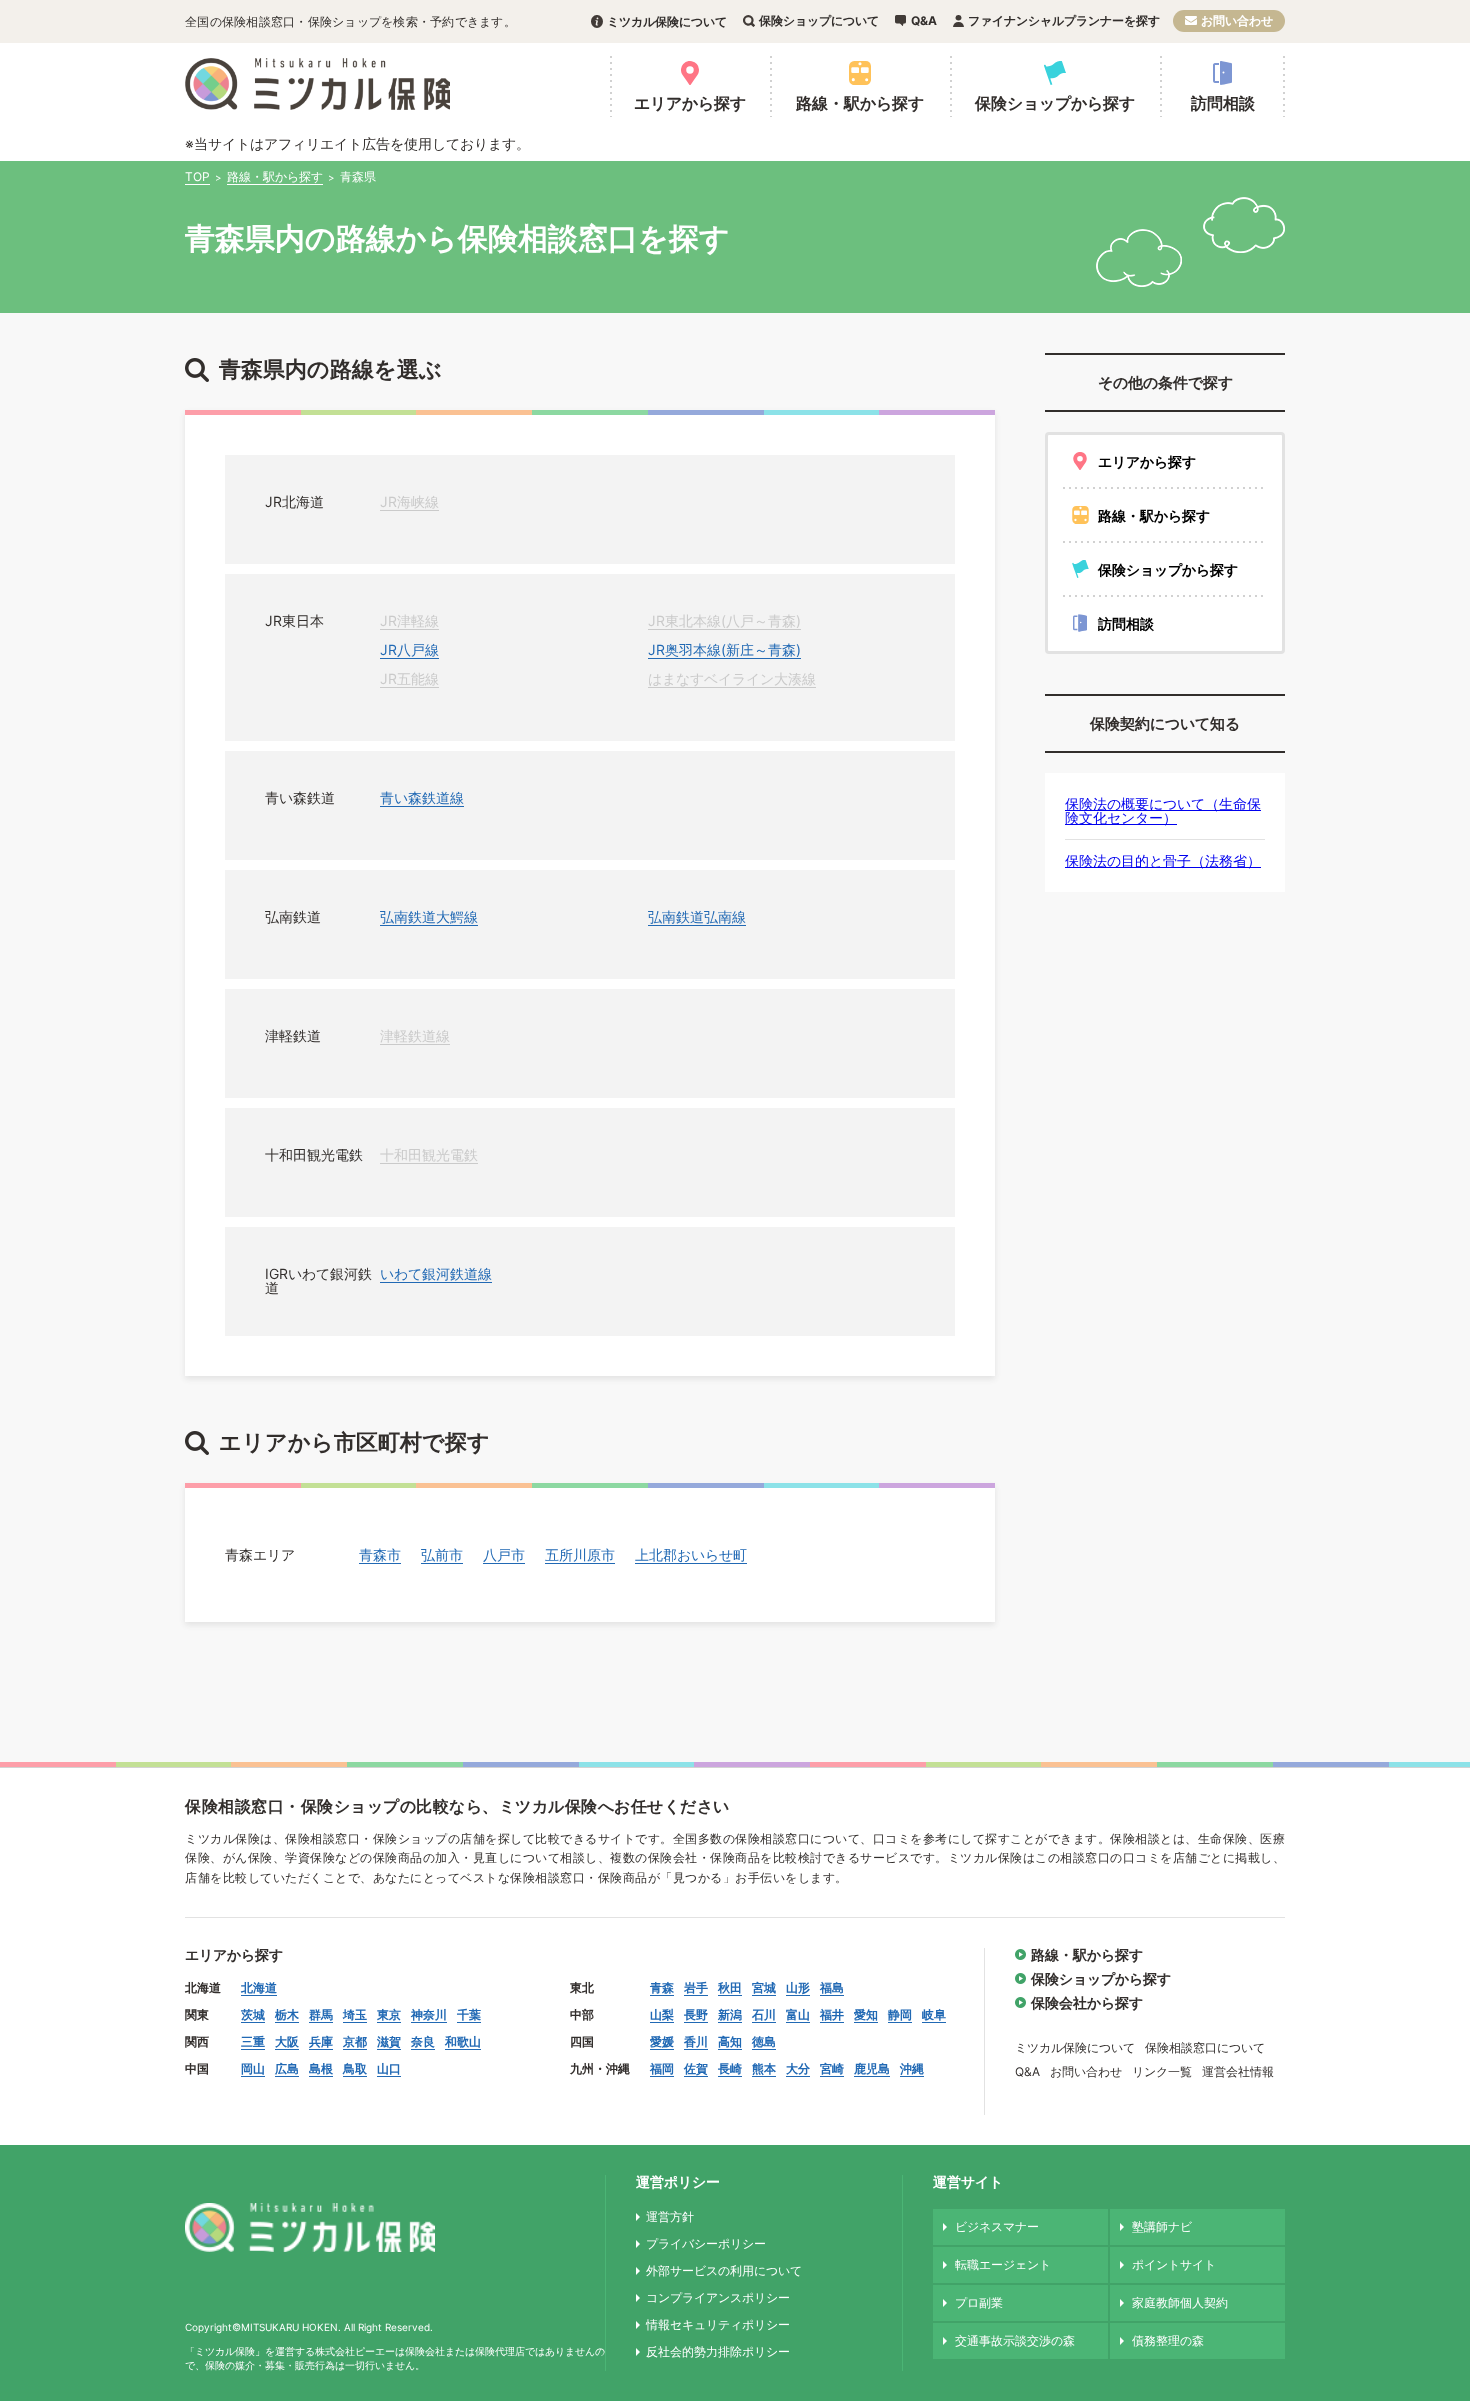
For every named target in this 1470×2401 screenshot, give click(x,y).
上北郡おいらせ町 (691, 1554)
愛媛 (662, 2041)
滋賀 (389, 2041)
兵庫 (321, 2041)
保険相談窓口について (1205, 2047)
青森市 (380, 1554)
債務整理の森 (1168, 2340)
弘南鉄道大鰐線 (429, 916)
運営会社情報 (1238, 2071)
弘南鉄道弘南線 (697, 916)
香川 (696, 2041)
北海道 (259, 1987)
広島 (287, 2068)
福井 (832, 2014)
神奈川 (429, 2014)
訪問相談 (1223, 103)
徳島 (764, 2041)
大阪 (287, 2041)
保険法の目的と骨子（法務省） (1163, 860)
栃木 (287, 2014)
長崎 (730, 2068)
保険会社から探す (1087, 2002)
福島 (832, 1987)
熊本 (764, 2068)
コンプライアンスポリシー (718, 2297)
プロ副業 (979, 2302)
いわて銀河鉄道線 (436, 1273)
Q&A (924, 20)
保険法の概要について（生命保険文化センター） (1163, 810)
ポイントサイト (1174, 2264)
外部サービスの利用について (724, 2270)
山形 (798, 1987)
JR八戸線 (409, 649)
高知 (730, 2041)
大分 (798, 2068)
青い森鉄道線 (422, 797)
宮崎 (832, 2068)
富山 (798, 2014)
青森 (662, 1987)
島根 (321, 2068)
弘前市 (442, 1554)
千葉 (469, 2014)
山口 (389, 2068)
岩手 (696, 1987)
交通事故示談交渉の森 (1015, 2340)
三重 (253, 2041)
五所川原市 (580, 1554)
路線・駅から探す (860, 103)
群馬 (321, 2014)
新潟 (730, 2014)
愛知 (866, 2014)
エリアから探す (690, 103)
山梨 (662, 2014)
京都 (355, 2041)
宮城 (764, 1987)
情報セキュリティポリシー (718, 2324)
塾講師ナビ (1162, 2226)
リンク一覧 (1162, 2071)
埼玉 (355, 2014)
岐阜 (934, 2014)
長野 (696, 2014)
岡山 (253, 2068)
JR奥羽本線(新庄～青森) (724, 649)
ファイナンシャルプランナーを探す (1064, 20)
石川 (764, 2014)
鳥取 (355, 2068)
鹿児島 (872, 2068)
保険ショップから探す (1055, 103)
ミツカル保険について (667, 21)
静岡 (900, 2014)
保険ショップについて (819, 20)
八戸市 (504, 1554)
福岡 (662, 2068)
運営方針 (670, 2216)
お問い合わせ (1237, 20)
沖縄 (912, 2068)
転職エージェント (1003, 2264)
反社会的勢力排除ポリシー (718, 2351)
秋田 (730, 1987)
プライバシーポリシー (706, 2243)
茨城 (253, 2014)
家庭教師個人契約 (1180, 2302)
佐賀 (696, 2068)
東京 (389, 2014)
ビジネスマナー (997, 2226)
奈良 (423, 2041)
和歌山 (463, 2041)
